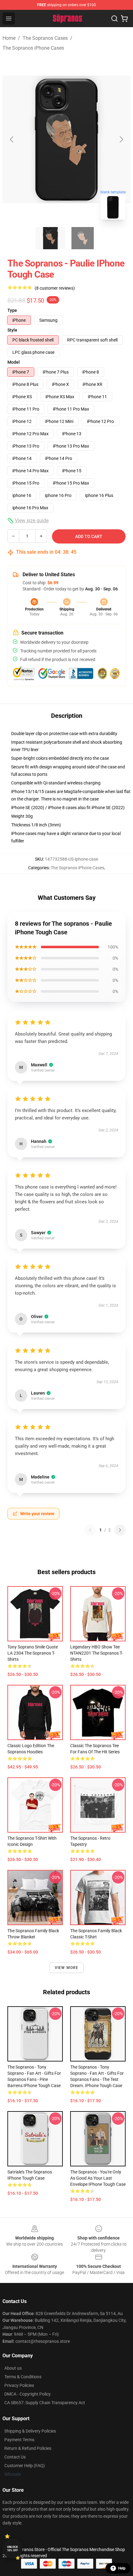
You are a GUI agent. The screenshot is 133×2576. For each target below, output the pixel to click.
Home (9, 38)
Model (14, 362)
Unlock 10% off (13, 2549)
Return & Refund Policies (28, 2448)
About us (13, 2368)
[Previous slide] (12, 139)
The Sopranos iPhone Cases (33, 48)
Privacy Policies (19, 2385)
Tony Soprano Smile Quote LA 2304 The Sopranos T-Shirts (33, 1653)
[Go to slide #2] (83, 238)
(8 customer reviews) (55, 288)
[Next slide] (121, 139)
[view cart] (124, 19)
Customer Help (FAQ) (25, 2466)
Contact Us (15, 2457)
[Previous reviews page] (90, 1530)
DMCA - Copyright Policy (28, 2394)
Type (12, 310)
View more (67, 1968)
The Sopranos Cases (45, 38)
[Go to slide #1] (50, 238)
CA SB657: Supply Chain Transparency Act (45, 2403)
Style (12, 330)
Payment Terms (19, 2440)
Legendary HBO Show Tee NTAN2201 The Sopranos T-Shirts (97, 1653)
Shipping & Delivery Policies (30, 2431)
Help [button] (122, 2568)
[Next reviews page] (120, 1530)
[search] (114, 19)
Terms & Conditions (23, 2377)
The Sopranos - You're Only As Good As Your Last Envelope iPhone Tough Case (98, 2178)
